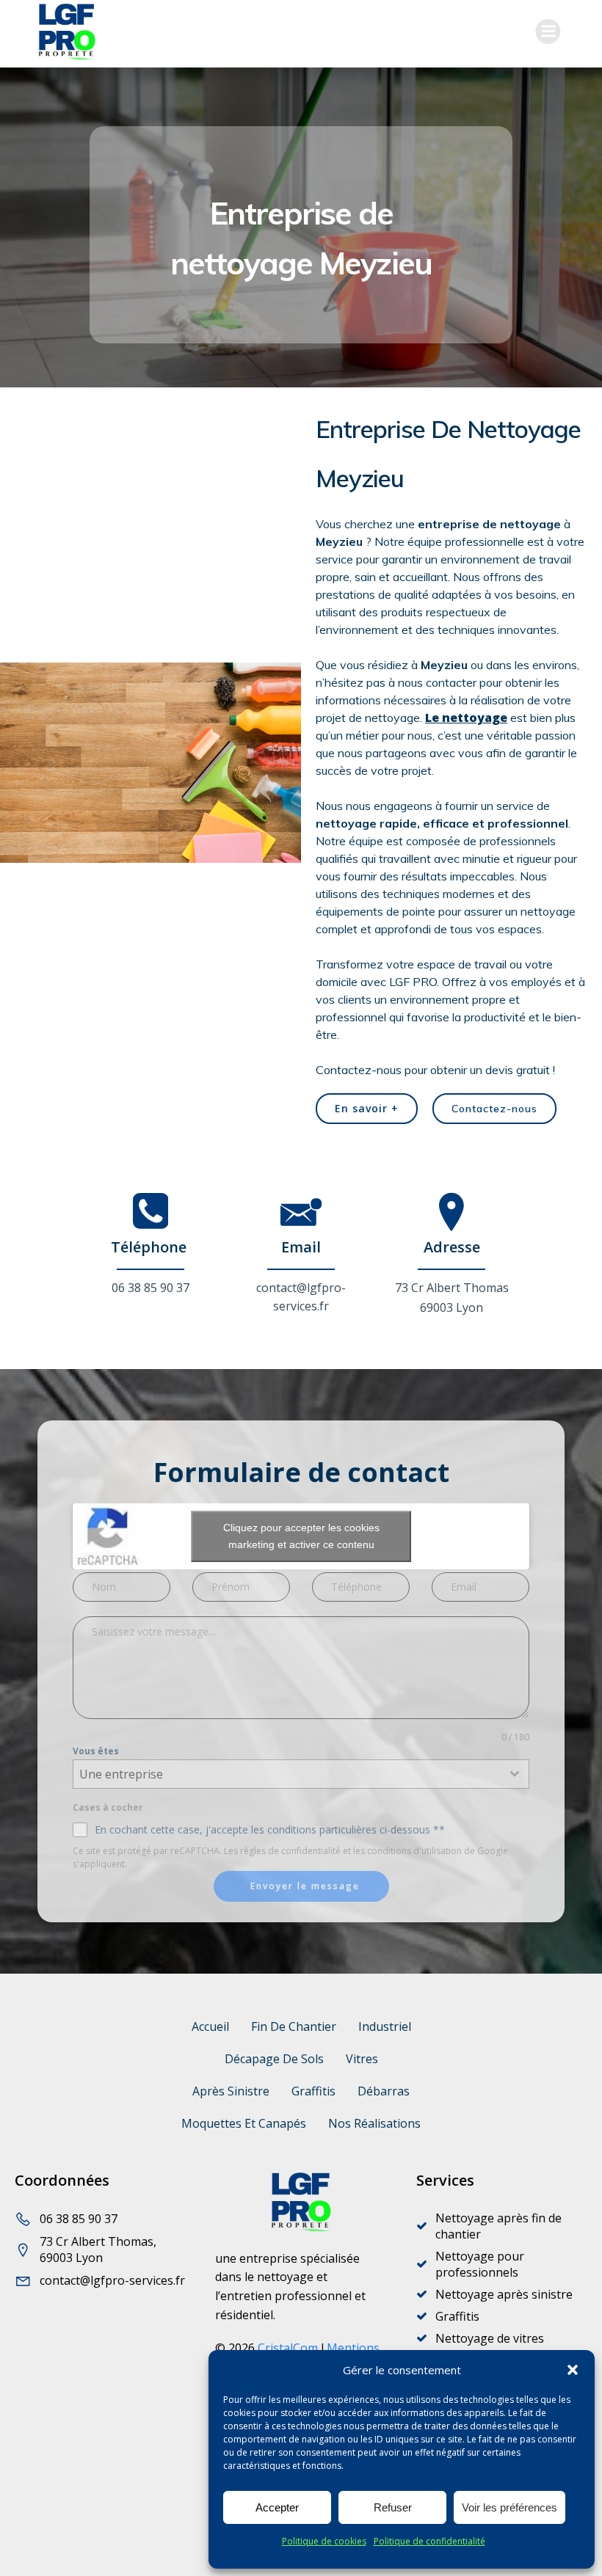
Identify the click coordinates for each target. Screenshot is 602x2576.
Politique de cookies (324, 2541)
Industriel (385, 2026)
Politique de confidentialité (429, 2541)
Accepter (277, 2507)
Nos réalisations (374, 2123)
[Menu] (548, 32)
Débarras (384, 2091)
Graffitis (313, 2091)
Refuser (393, 2507)
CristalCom (288, 2348)
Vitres (362, 2059)
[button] (573, 2370)
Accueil (210, 2026)
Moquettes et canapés (244, 2123)
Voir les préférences (509, 2507)
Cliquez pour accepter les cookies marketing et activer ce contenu (301, 1536)
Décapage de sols (274, 2059)
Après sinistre (231, 2091)
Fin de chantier (294, 2026)
